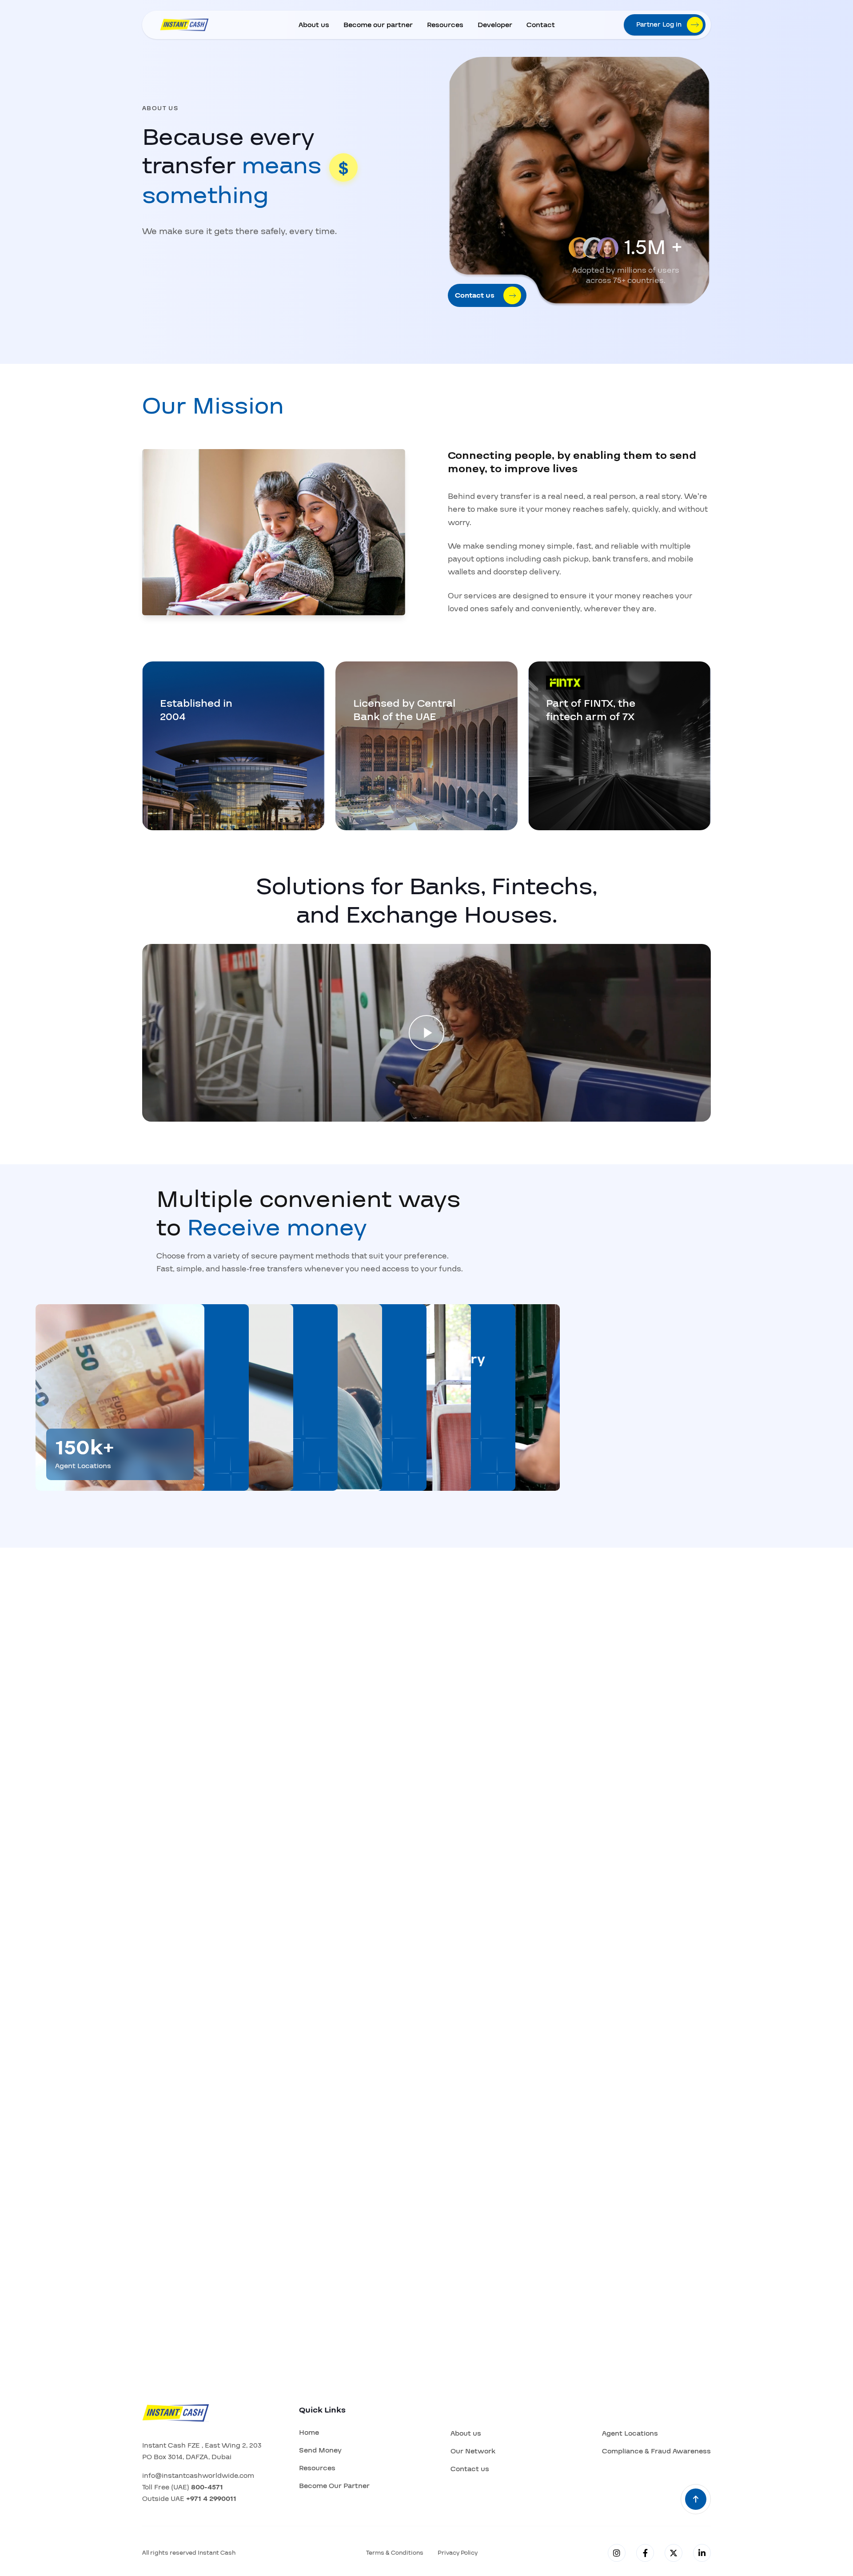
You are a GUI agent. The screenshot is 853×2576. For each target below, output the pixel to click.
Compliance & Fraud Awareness (656, 2451)
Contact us (470, 2469)
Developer (495, 25)
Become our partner (378, 25)
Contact (541, 25)
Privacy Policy (458, 2553)
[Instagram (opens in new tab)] (617, 2553)
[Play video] (426, 1033)
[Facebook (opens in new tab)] (645, 2553)
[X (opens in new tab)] (674, 2553)
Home (309, 2433)
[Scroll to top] (696, 2499)
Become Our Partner (334, 2486)
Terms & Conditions (395, 2553)
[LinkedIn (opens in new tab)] (702, 2553)
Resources (445, 25)
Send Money (320, 2450)
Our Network (473, 2451)
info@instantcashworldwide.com (198, 2476)
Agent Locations (630, 2433)
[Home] (184, 25)
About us (314, 25)
